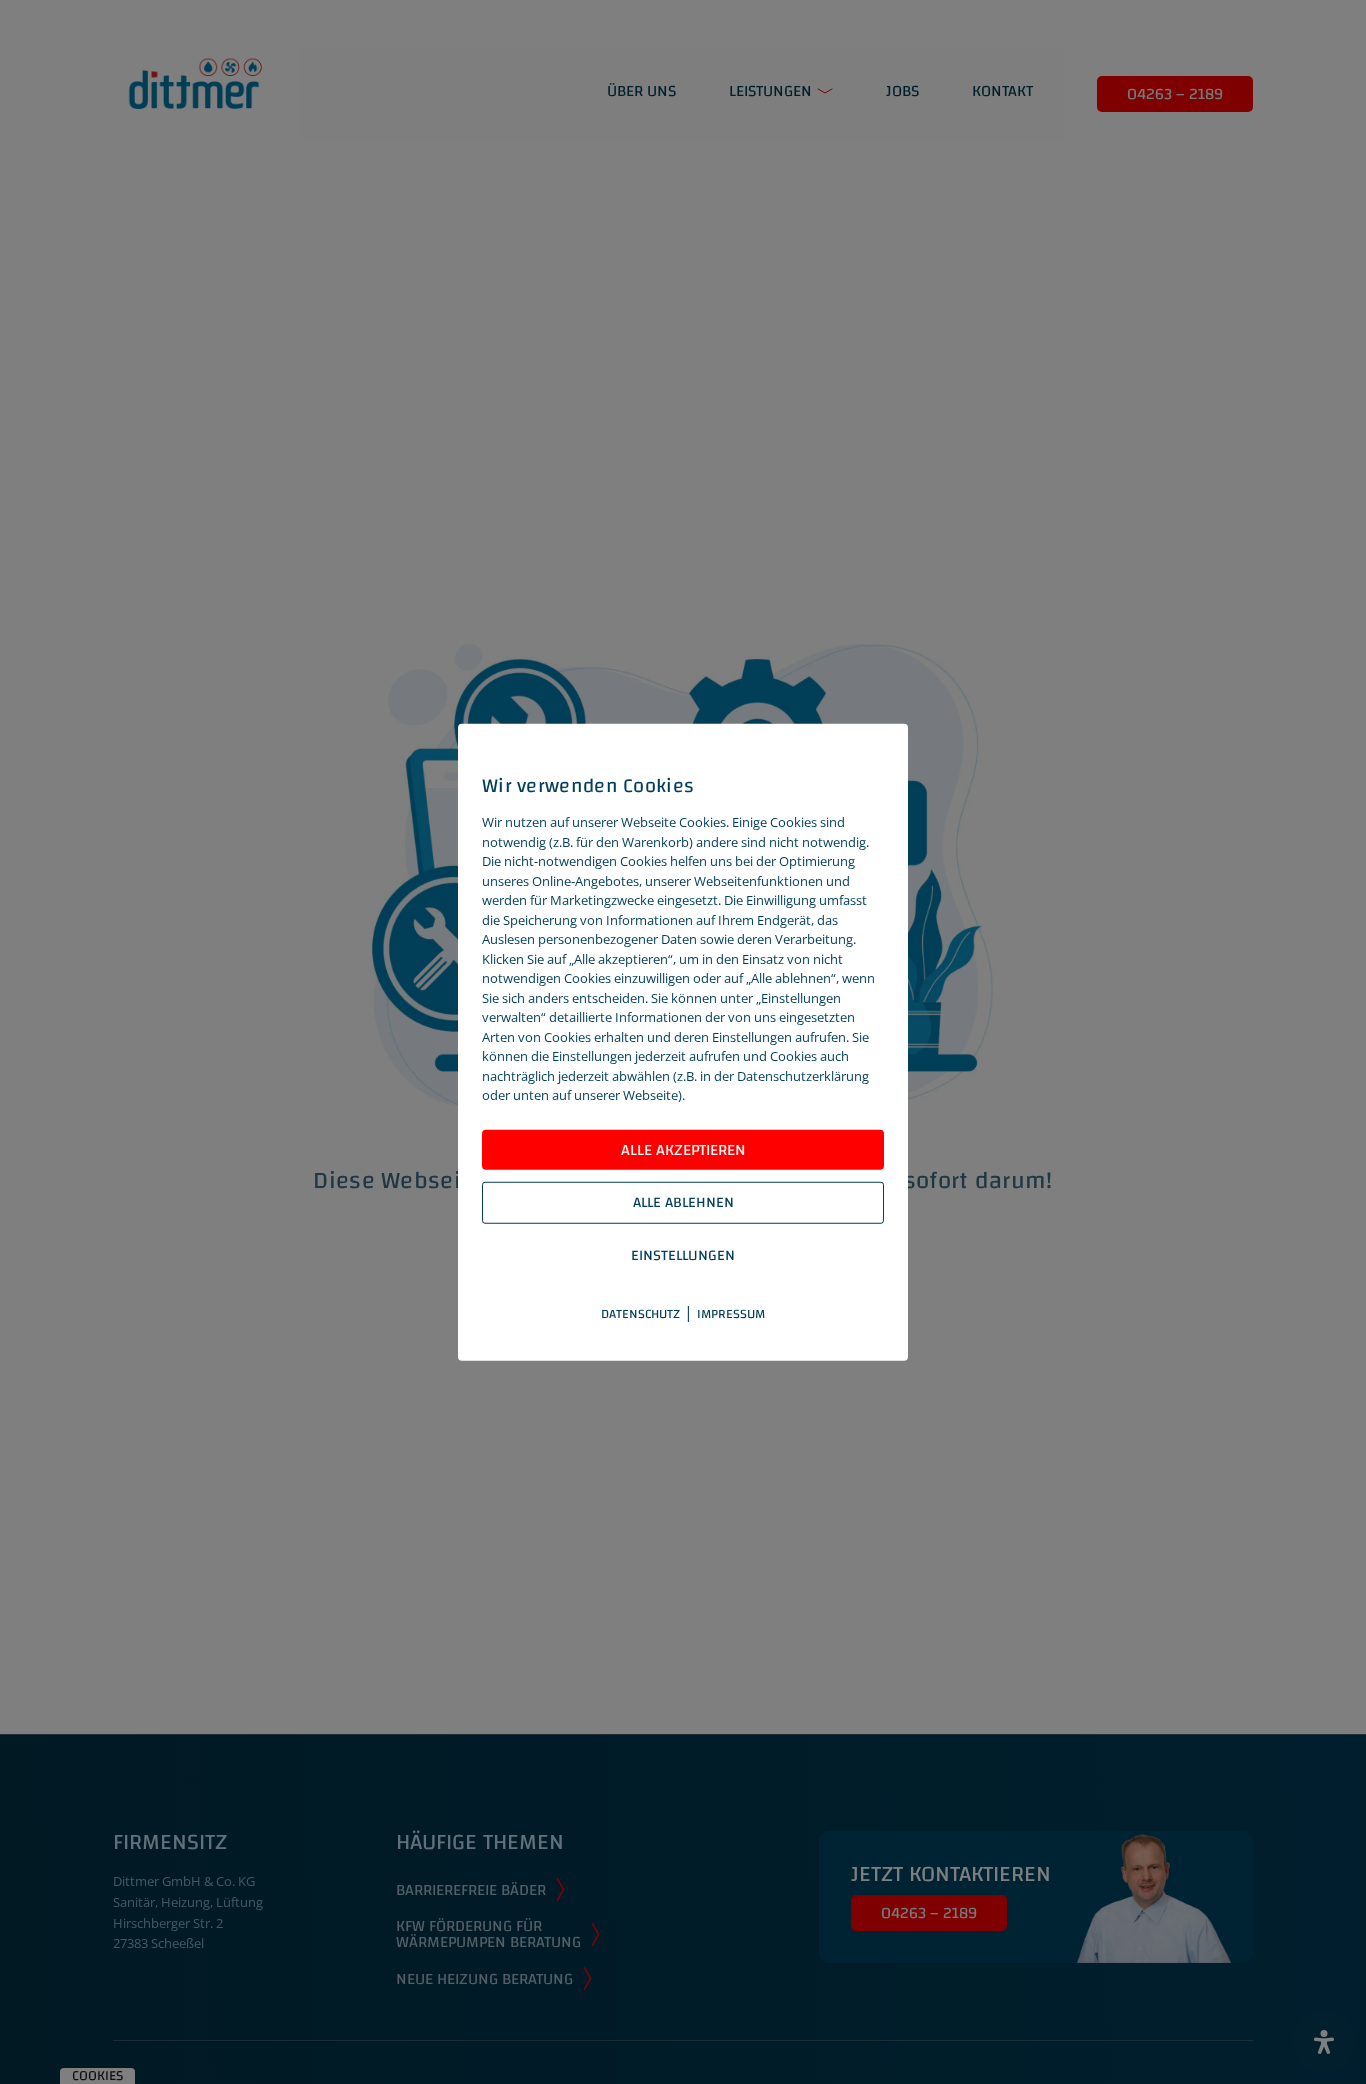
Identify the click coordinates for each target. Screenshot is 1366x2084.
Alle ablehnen (683, 1202)
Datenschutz (640, 1314)
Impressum (731, 1314)
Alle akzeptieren (683, 1150)
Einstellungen (683, 1255)
